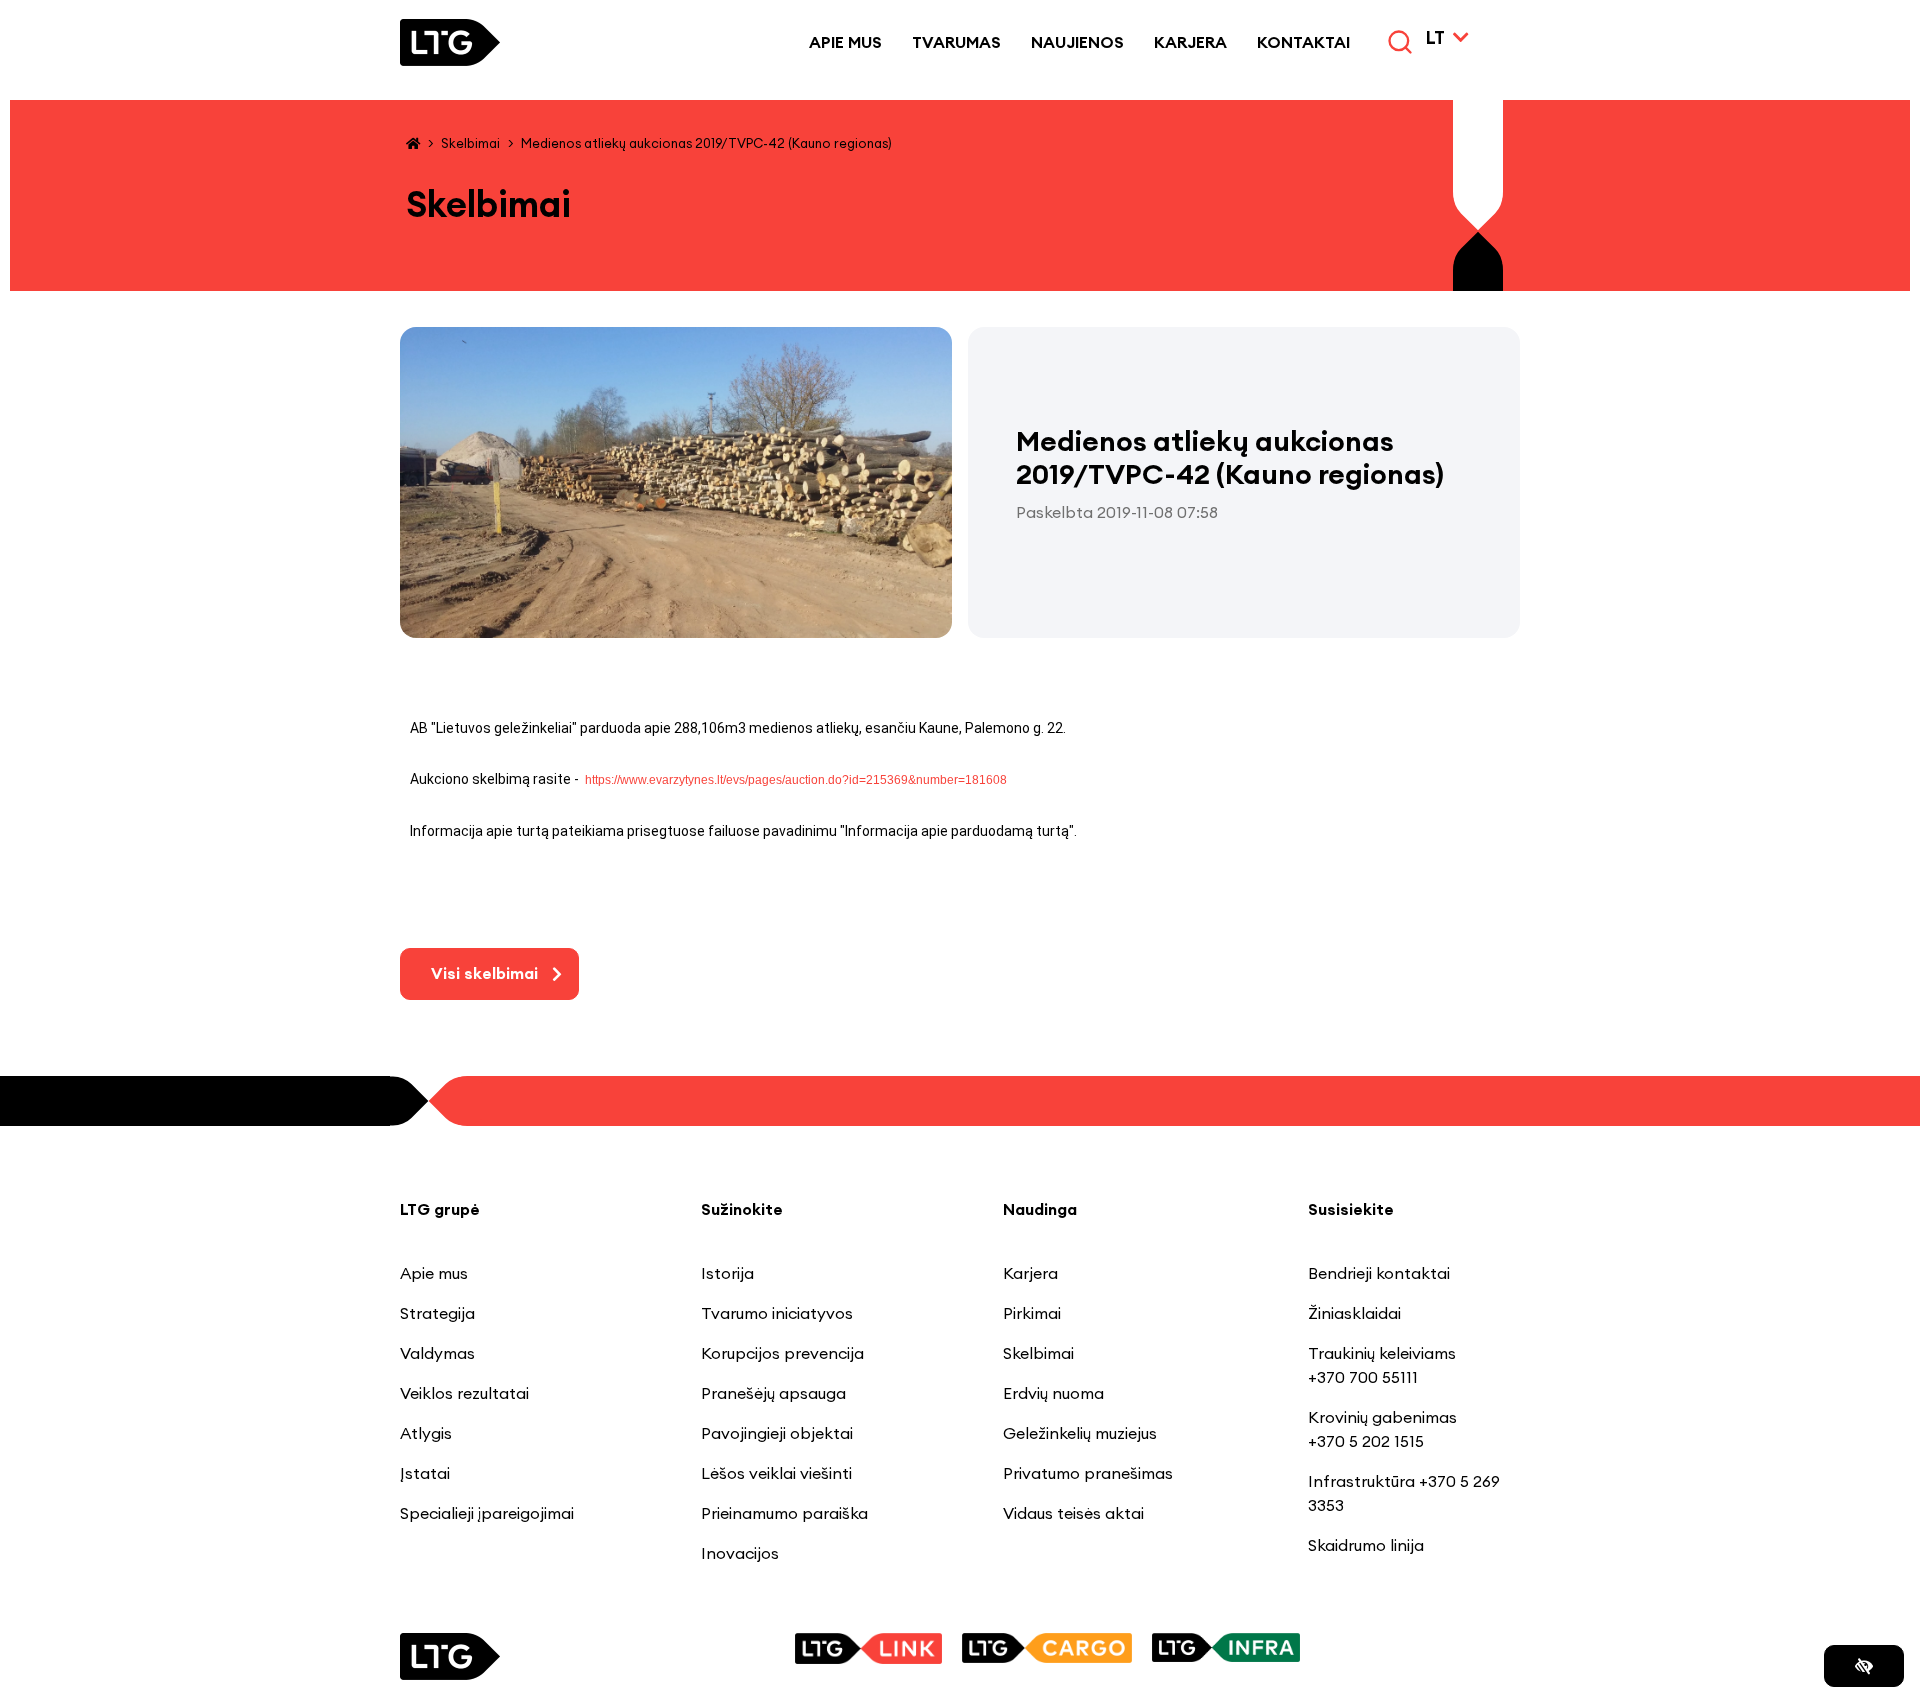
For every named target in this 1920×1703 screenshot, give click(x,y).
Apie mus (845, 42)
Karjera (1190, 42)
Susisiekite (1351, 1209)
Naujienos (1077, 42)
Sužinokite (742, 1209)
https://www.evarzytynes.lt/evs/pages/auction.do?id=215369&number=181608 (796, 780)
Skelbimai (470, 143)
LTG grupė (440, 1209)
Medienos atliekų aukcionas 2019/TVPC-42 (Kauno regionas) (706, 143)
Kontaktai (1303, 42)
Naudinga (1040, 1209)
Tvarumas (956, 42)
